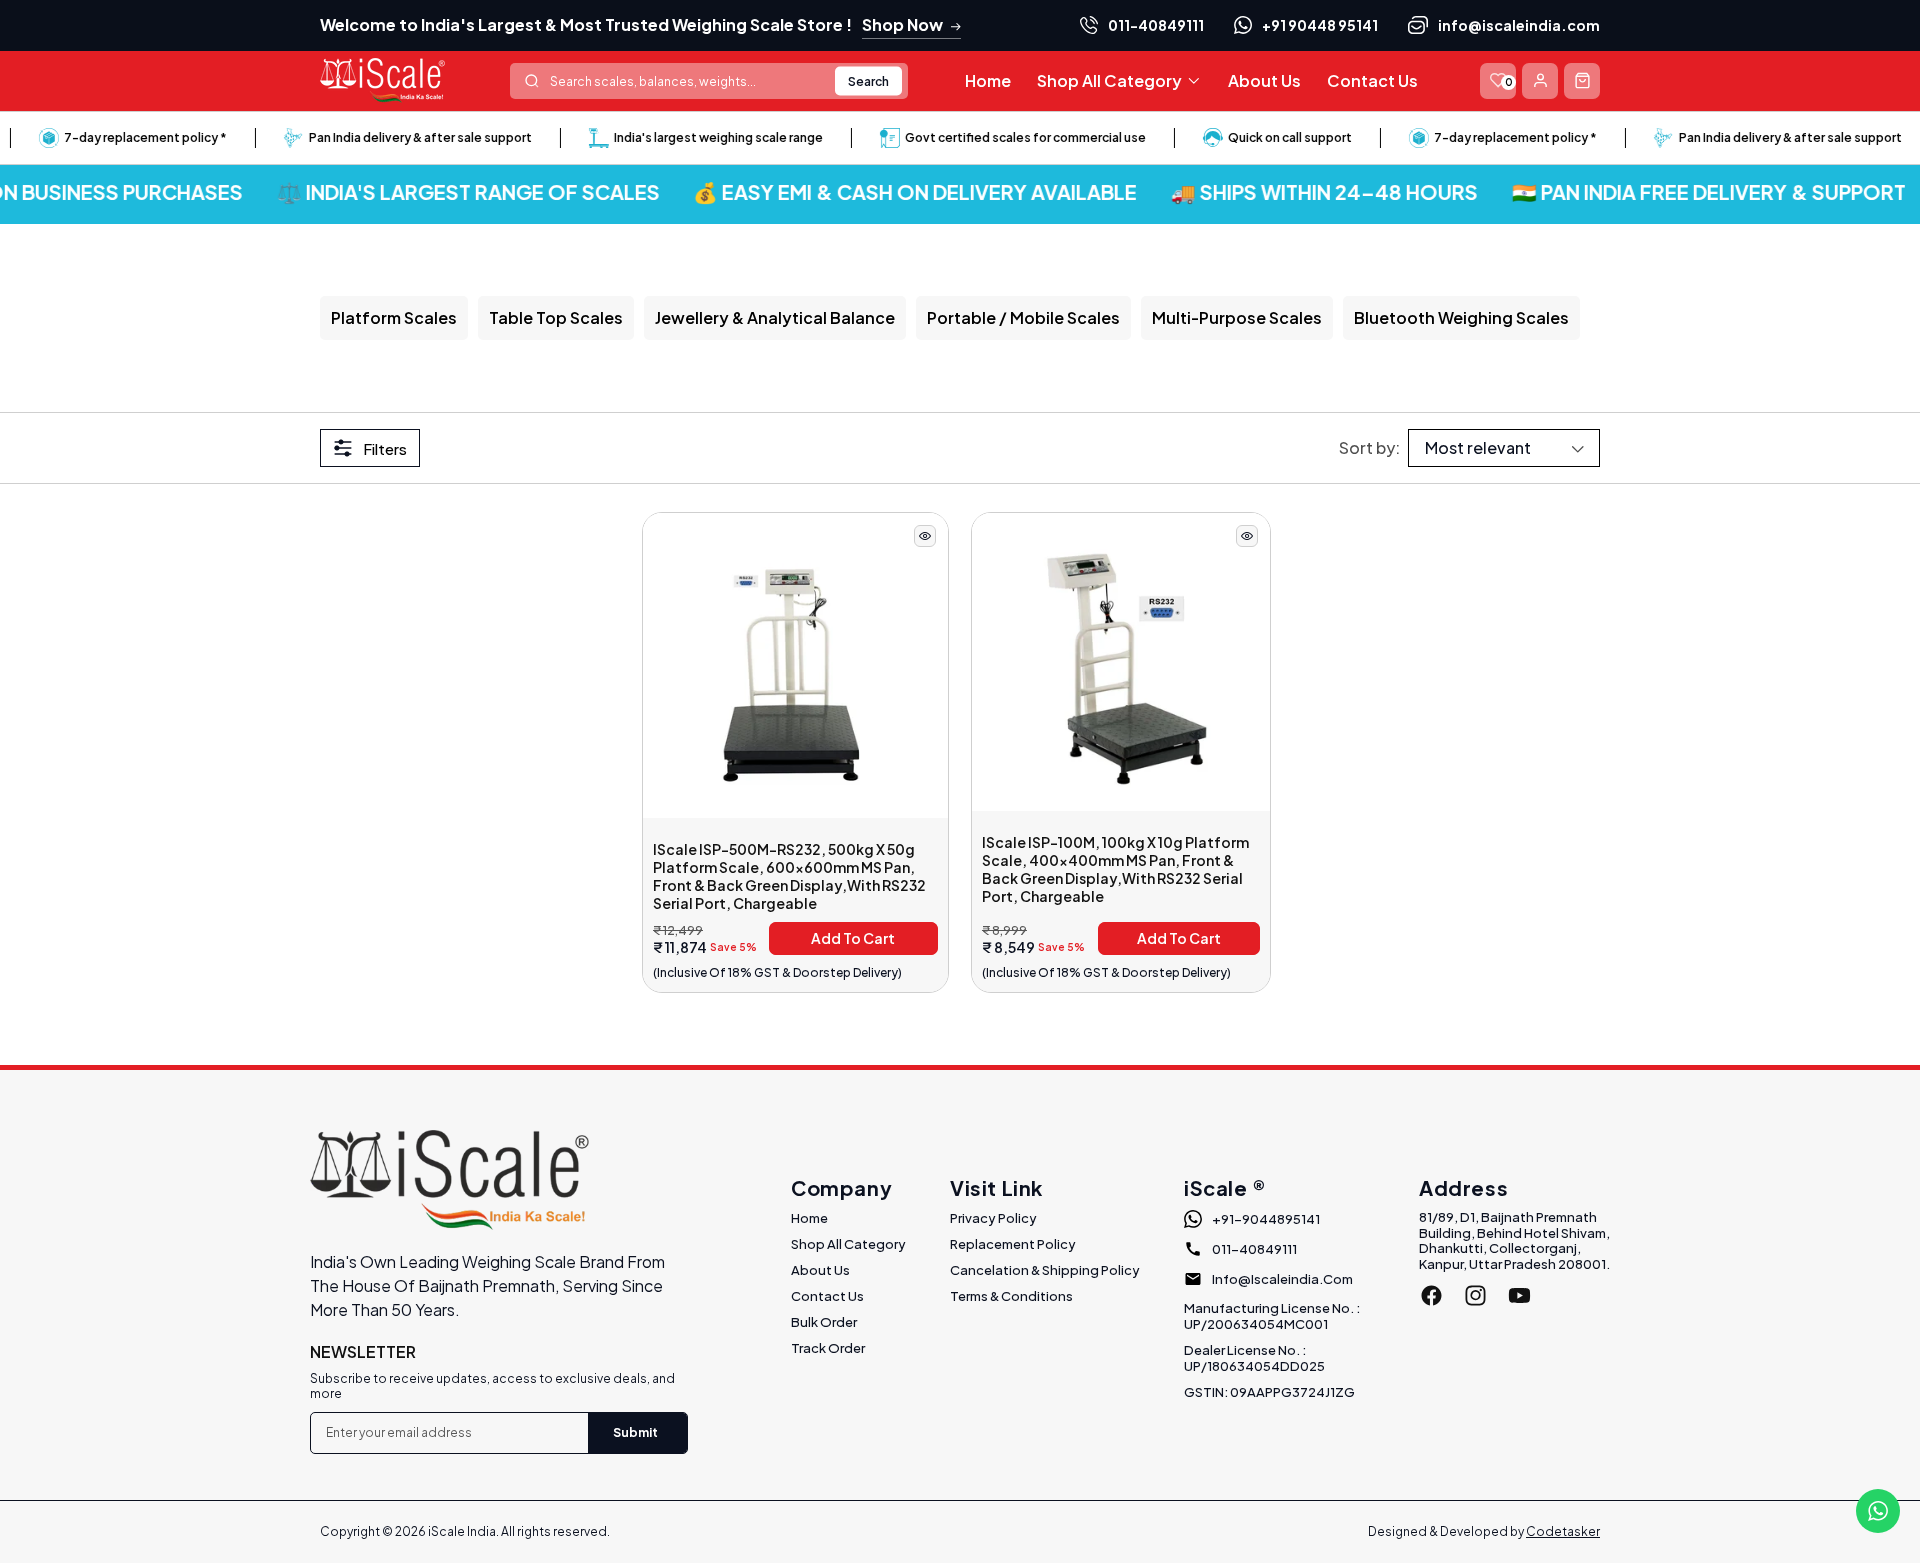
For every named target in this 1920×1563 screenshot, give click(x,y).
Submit (635, 1432)
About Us (820, 1270)
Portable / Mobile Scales (1023, 317)
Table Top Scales (556, 317)
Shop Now (902, 24)
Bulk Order (824, 1322)
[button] (1119, 81)
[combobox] (709, 81)
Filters (385, 448)
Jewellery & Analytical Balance (775, 317)
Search (868, 80)
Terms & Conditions (1011, 1296)
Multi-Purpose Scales (1237, 317)
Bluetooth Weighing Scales (1461, 317)
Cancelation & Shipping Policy (1045, 1270)
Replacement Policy (1013, 1244)
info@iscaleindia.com (1519, 25)
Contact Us (827, 1296)
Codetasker (1563, 1531)
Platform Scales (394, 317)
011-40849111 (1156, 25)
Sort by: (1369, 447)
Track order (828, 1348)
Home (809, 1218)
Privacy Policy (993, 1218)
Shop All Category (848, 1244)
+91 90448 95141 (1320, 25)
